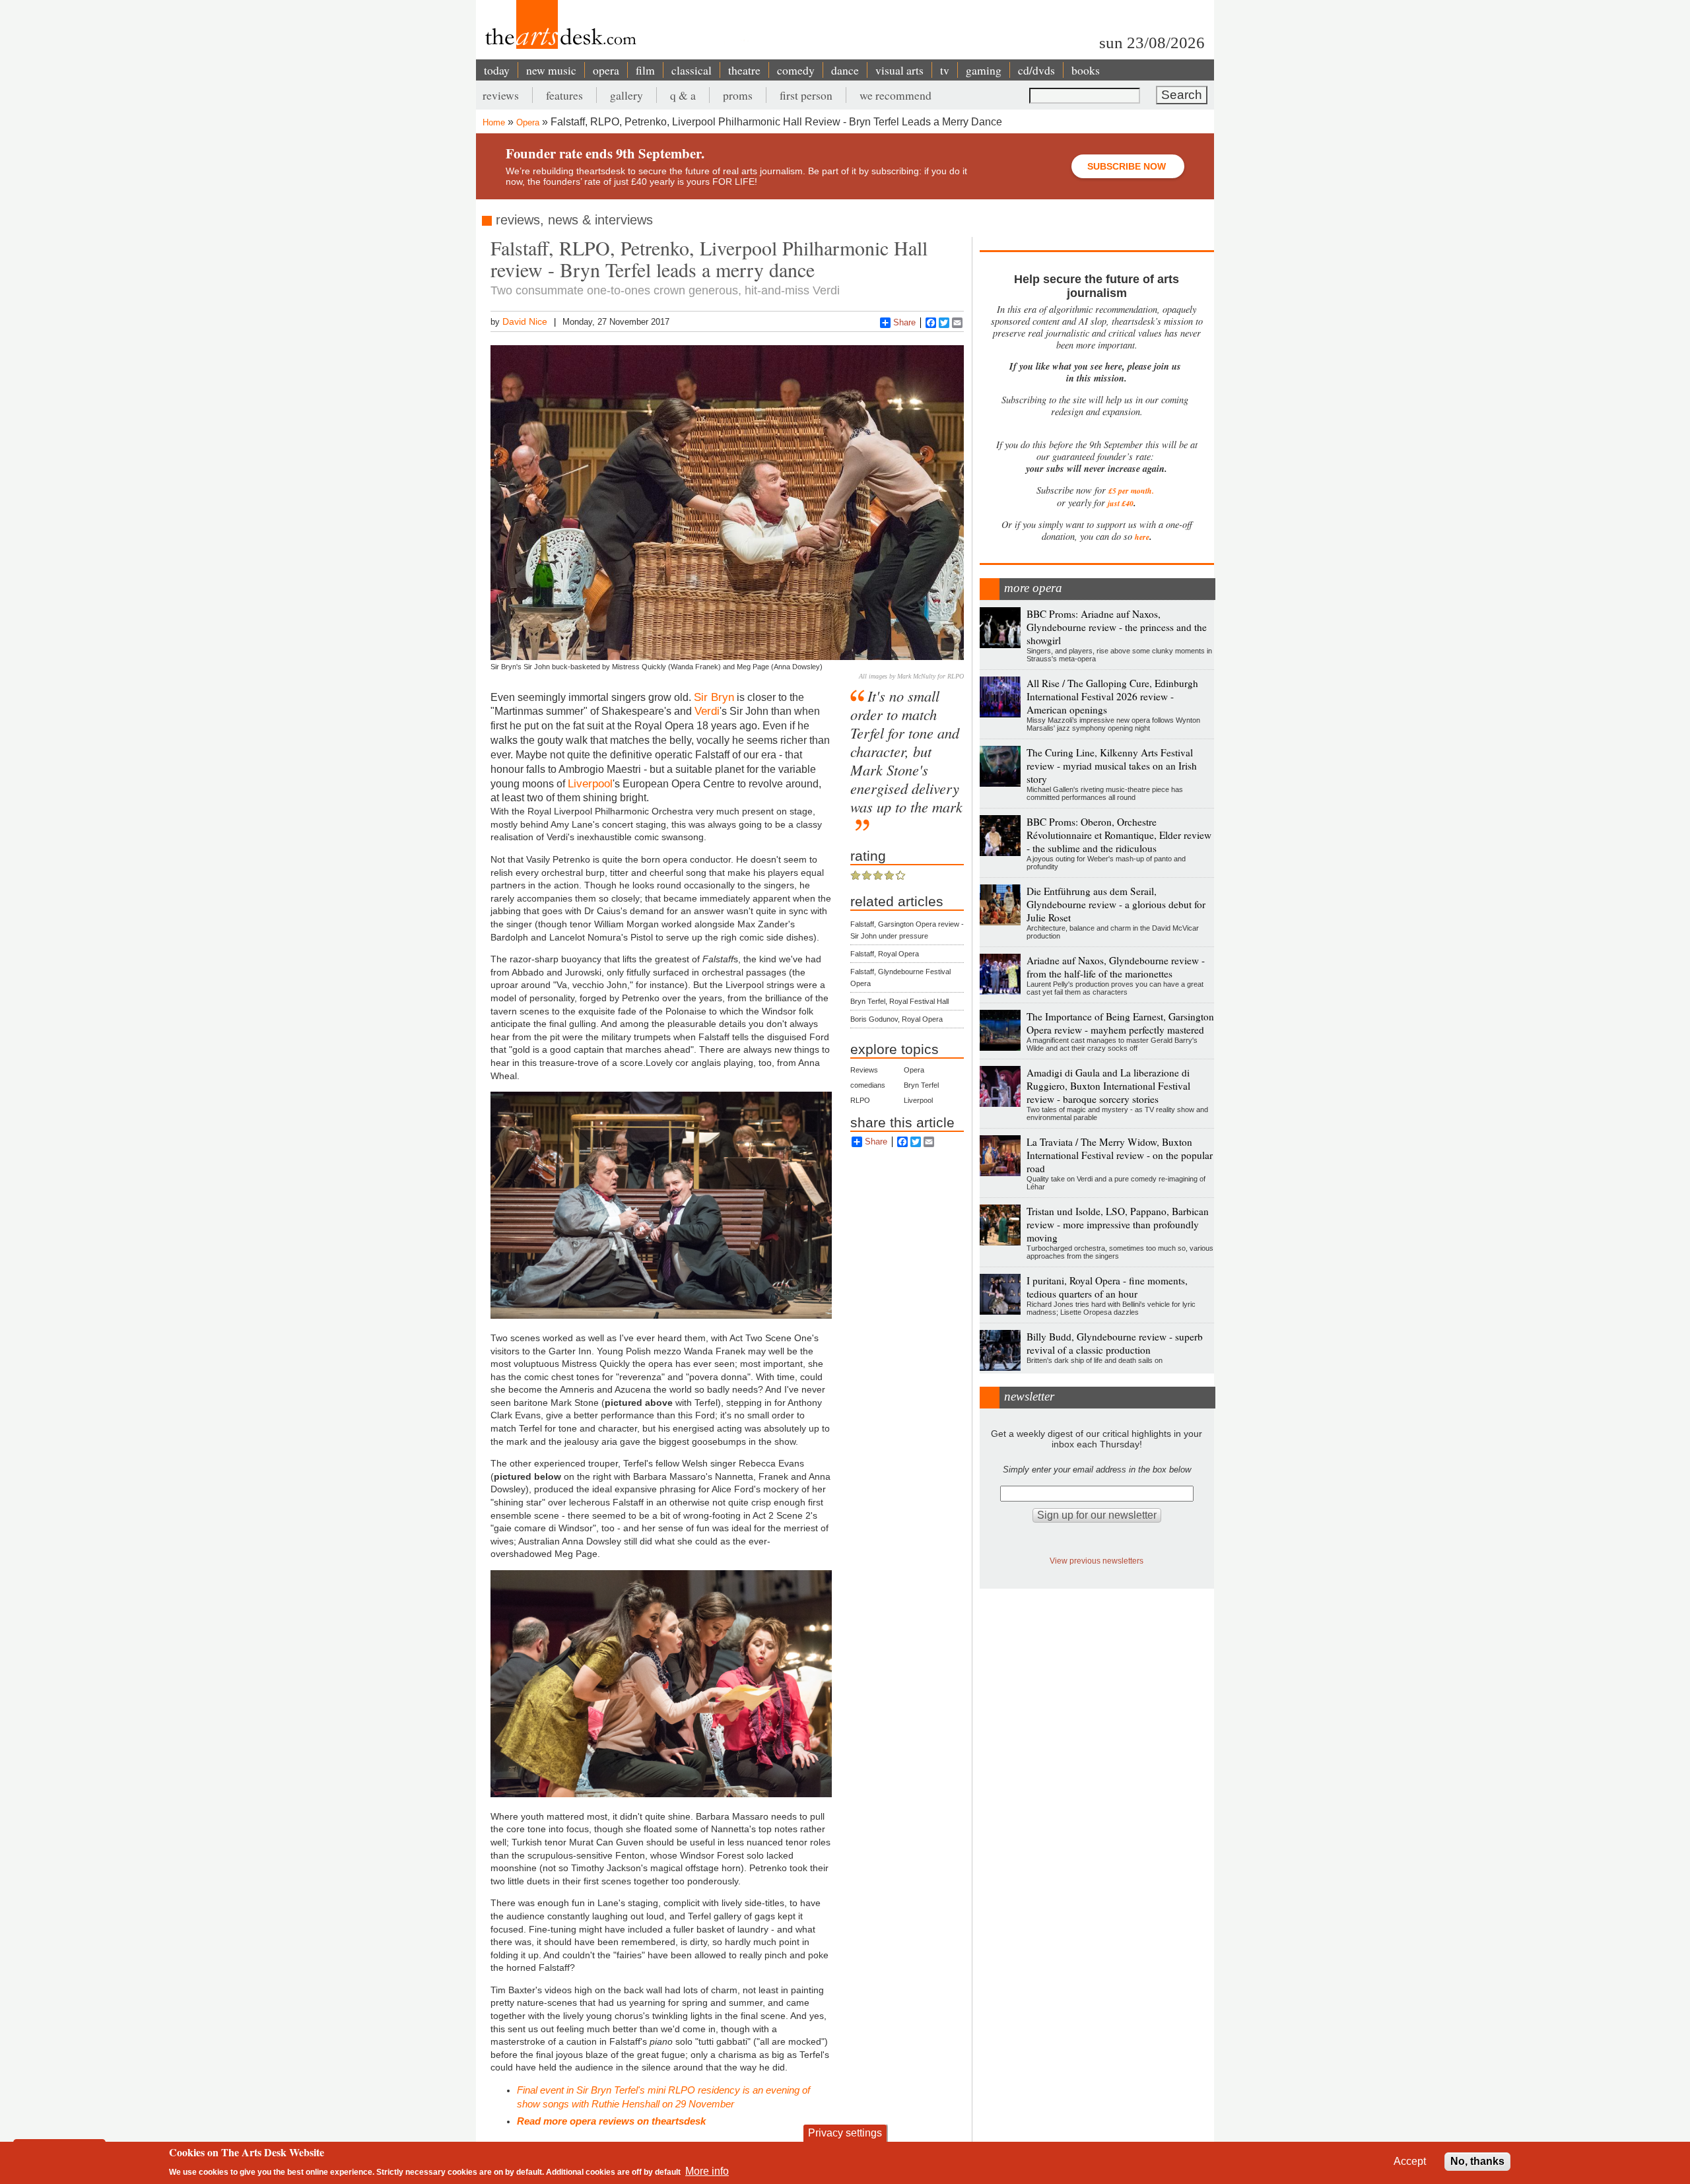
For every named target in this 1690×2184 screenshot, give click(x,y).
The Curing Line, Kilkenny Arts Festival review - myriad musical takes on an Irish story (1112, 766)
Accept (1410, 2161)
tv (945, 70)
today (497, 70)
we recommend (896, 95)
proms (738, 95)
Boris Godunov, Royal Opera (896, 1019)
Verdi (707, 711)
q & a (683, 95)
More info (707, 2171)
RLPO (860, 1100)
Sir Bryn (714, 697)
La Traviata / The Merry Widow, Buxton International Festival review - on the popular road (1120, 1155)
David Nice (525, 321)
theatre (744, 70)
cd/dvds (1036, 70)
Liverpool (590, 783)
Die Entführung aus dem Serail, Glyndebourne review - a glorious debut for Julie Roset (1116, 904)
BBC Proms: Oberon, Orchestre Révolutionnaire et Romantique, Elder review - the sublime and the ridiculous (1119, 835)
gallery (626, 95)
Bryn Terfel (921, 1085)
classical (692, 70)
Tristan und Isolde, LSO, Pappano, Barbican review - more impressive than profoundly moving (1118, 1224)
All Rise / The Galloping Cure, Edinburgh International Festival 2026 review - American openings (1112, 696)
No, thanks (1477, 2161)
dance (845, 70)
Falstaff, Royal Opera (885, 954)
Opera (528, 122)
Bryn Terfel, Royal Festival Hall (899, 1001)
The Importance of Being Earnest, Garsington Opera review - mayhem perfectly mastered (1120, 1023)
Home (494, 122)
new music (551, 70)
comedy (796, 70)
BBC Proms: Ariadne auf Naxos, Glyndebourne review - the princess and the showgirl (1117, 627)
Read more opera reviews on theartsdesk (611, 2121)
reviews (501, 95)
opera (606, 70)
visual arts (899, 70)
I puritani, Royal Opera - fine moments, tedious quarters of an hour (1107, 1287)
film (645, 70)
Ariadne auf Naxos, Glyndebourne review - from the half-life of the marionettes (1116, 967)
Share (904, 322)
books (1086, 70)
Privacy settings (845, 2133)
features (564, 95)
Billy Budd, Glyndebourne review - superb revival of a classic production (1115, 1343)
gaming (984, 70)
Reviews (864, 1070)
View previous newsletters (1097, 1561)
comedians (868, 1085)
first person (806, 95)
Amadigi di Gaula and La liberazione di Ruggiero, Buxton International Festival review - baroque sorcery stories (1108, 1086)
